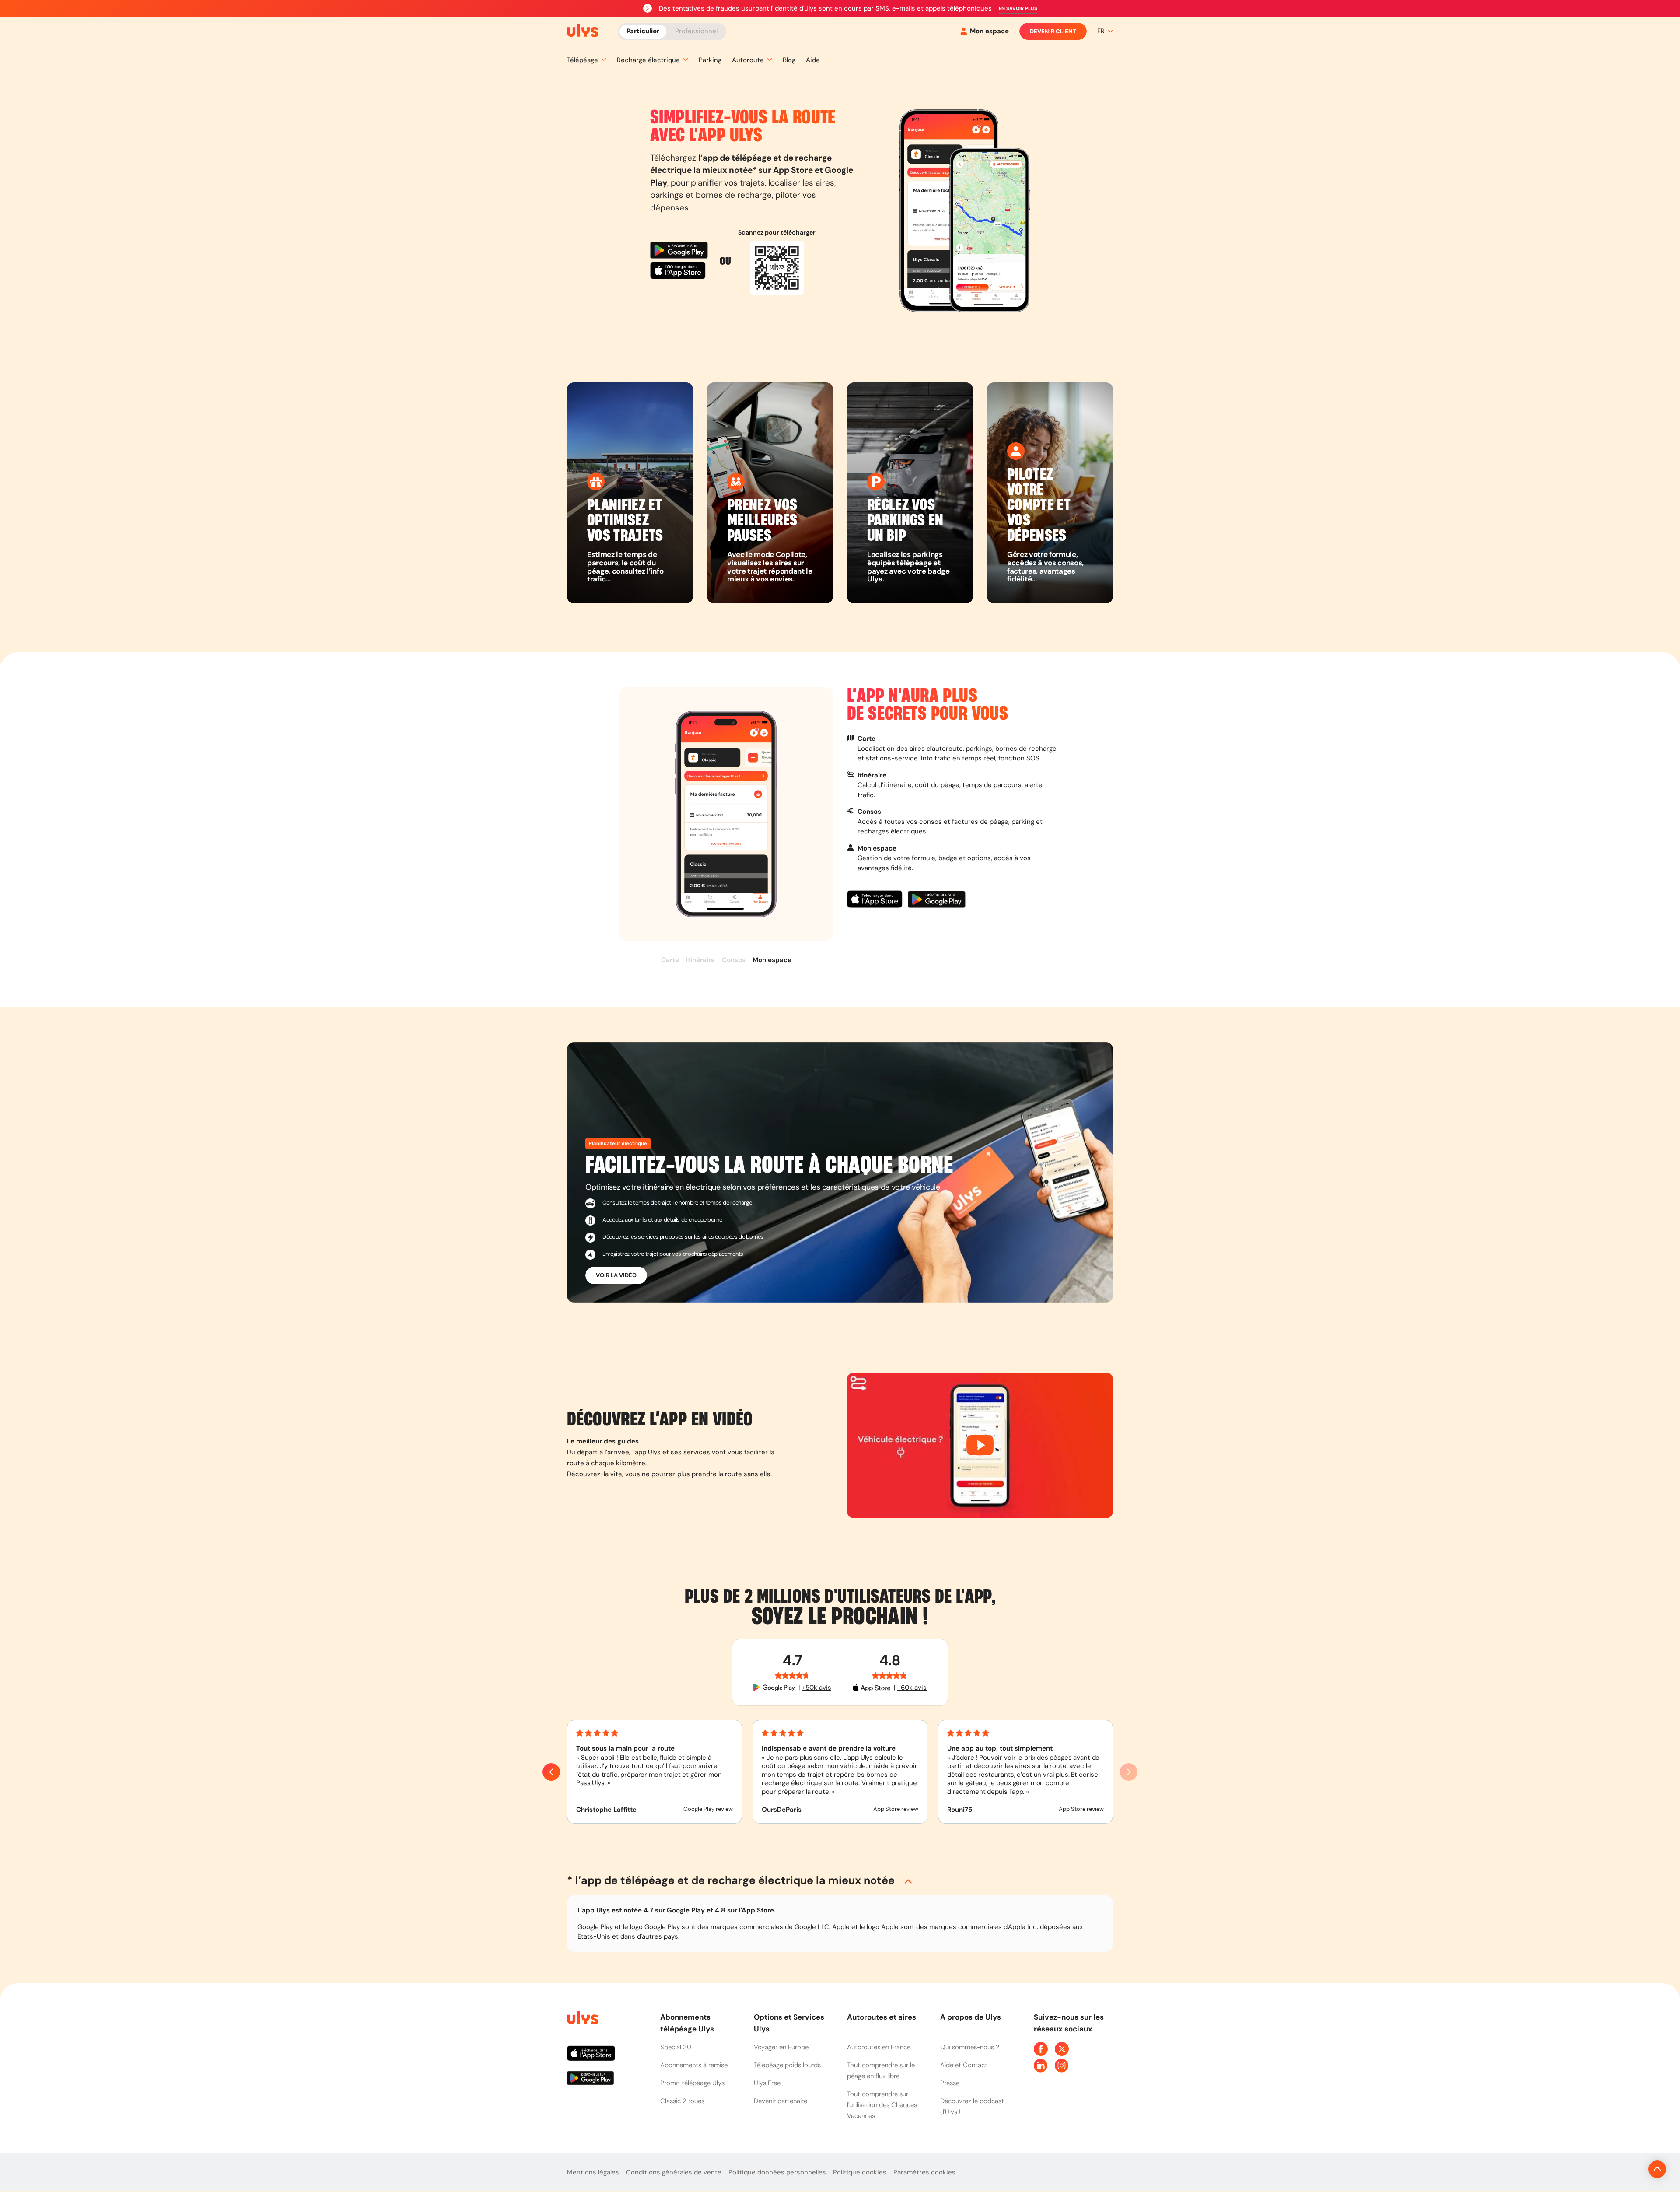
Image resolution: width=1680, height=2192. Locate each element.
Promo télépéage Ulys (692, 2083)
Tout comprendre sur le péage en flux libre (881, 2071)
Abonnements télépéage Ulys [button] (687, 2023)
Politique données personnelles (777, 2172)
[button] (1018, 9)
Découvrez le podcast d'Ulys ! (972, 2106)
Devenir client (1053, 31)
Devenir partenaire (780, 2101)
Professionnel (696, 31)
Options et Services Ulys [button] (789, 2023)
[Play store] (681, 251)
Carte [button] (670, 960)
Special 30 (676, 2047)
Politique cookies (860, 2172)
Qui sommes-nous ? (970, 2047)
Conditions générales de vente (674, 2172)
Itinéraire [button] (700, 960)
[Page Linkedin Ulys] (1041, 2066)
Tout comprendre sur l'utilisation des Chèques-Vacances (884, 2105)
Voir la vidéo (616, 1275)
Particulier (643, 31)
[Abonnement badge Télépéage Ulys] (583, 31)
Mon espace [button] (772, 960)
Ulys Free (767, 2083)
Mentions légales (593, 2172)
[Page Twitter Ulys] (1062, 2049)
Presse (950, 2083)
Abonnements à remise (694, 2065)
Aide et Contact (964, 2065)
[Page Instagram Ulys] (1062, 2066)
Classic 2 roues (682, 2101)
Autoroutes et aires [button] (882, 2017)
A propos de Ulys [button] (971, 2017)
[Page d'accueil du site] (582, 2019)
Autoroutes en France (879, 2047)
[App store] (681, 272)
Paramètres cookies (924, 2172)
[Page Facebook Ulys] (1041, 2049)
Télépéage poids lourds (787, 2065)
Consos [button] (734, 960)
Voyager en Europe (781, 2047)
